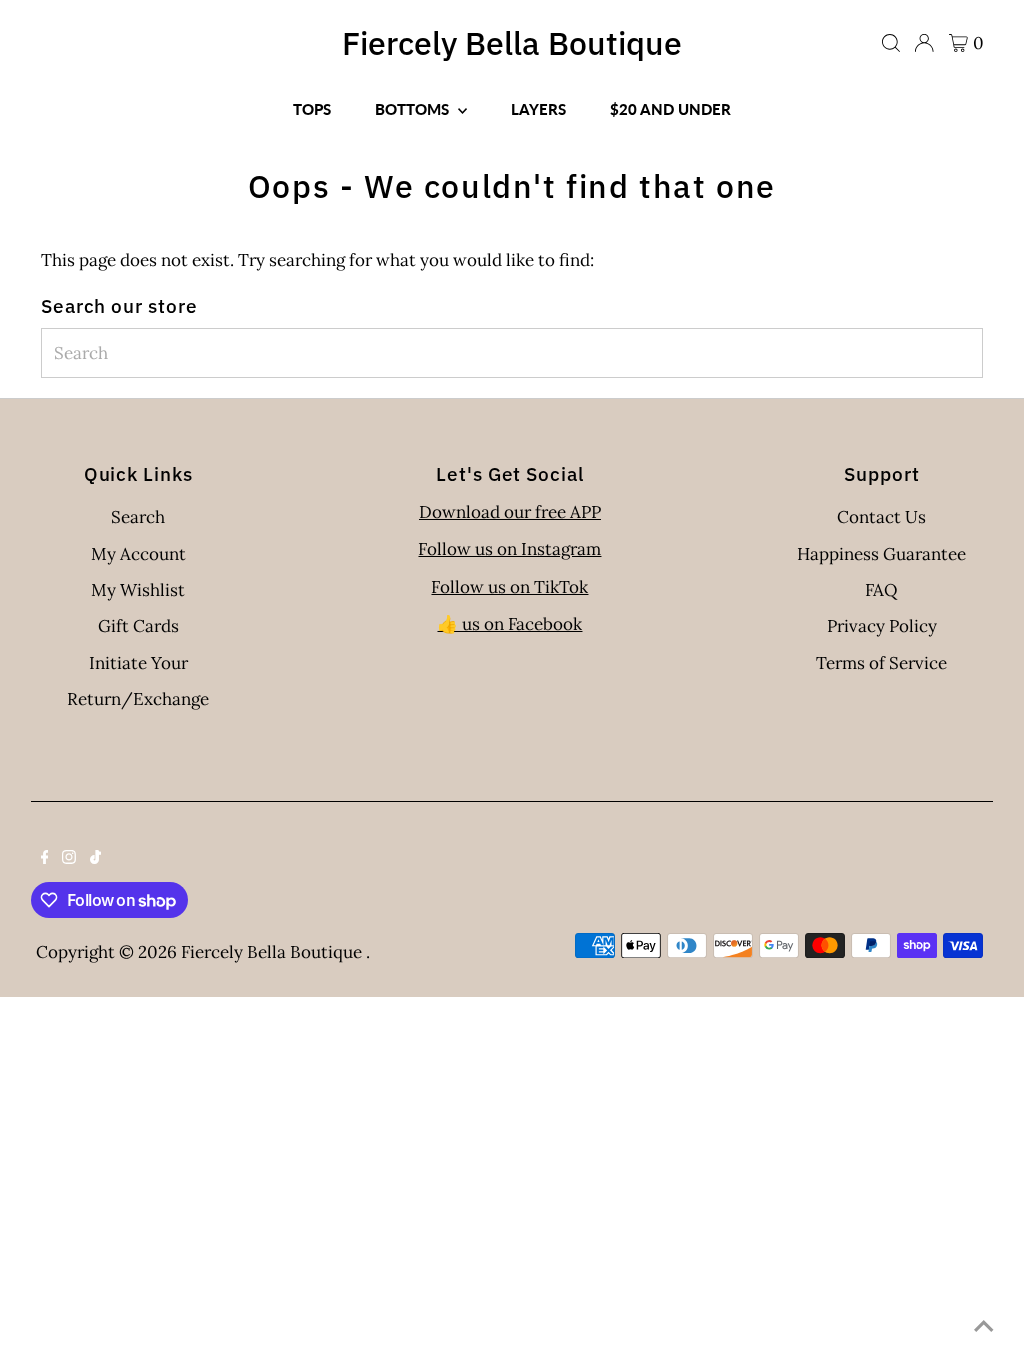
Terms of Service (881, 663)
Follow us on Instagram (509, 549)
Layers (538, 109)
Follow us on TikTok (509, 587)
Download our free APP (510, 512)
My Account (138, 554)
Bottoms (414, 109)
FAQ (881, 590)
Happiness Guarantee (881, 554)
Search (138, 517)
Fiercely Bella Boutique (512, 43)
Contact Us (881, 517)
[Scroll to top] (984, 1326)
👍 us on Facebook (509, 624)
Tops (312, 109)
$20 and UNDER (670, 109)
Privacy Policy (882, 626)
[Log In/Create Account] (924, 43)
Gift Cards (138, 626)
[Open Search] (891, 43)
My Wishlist (138, 590)
